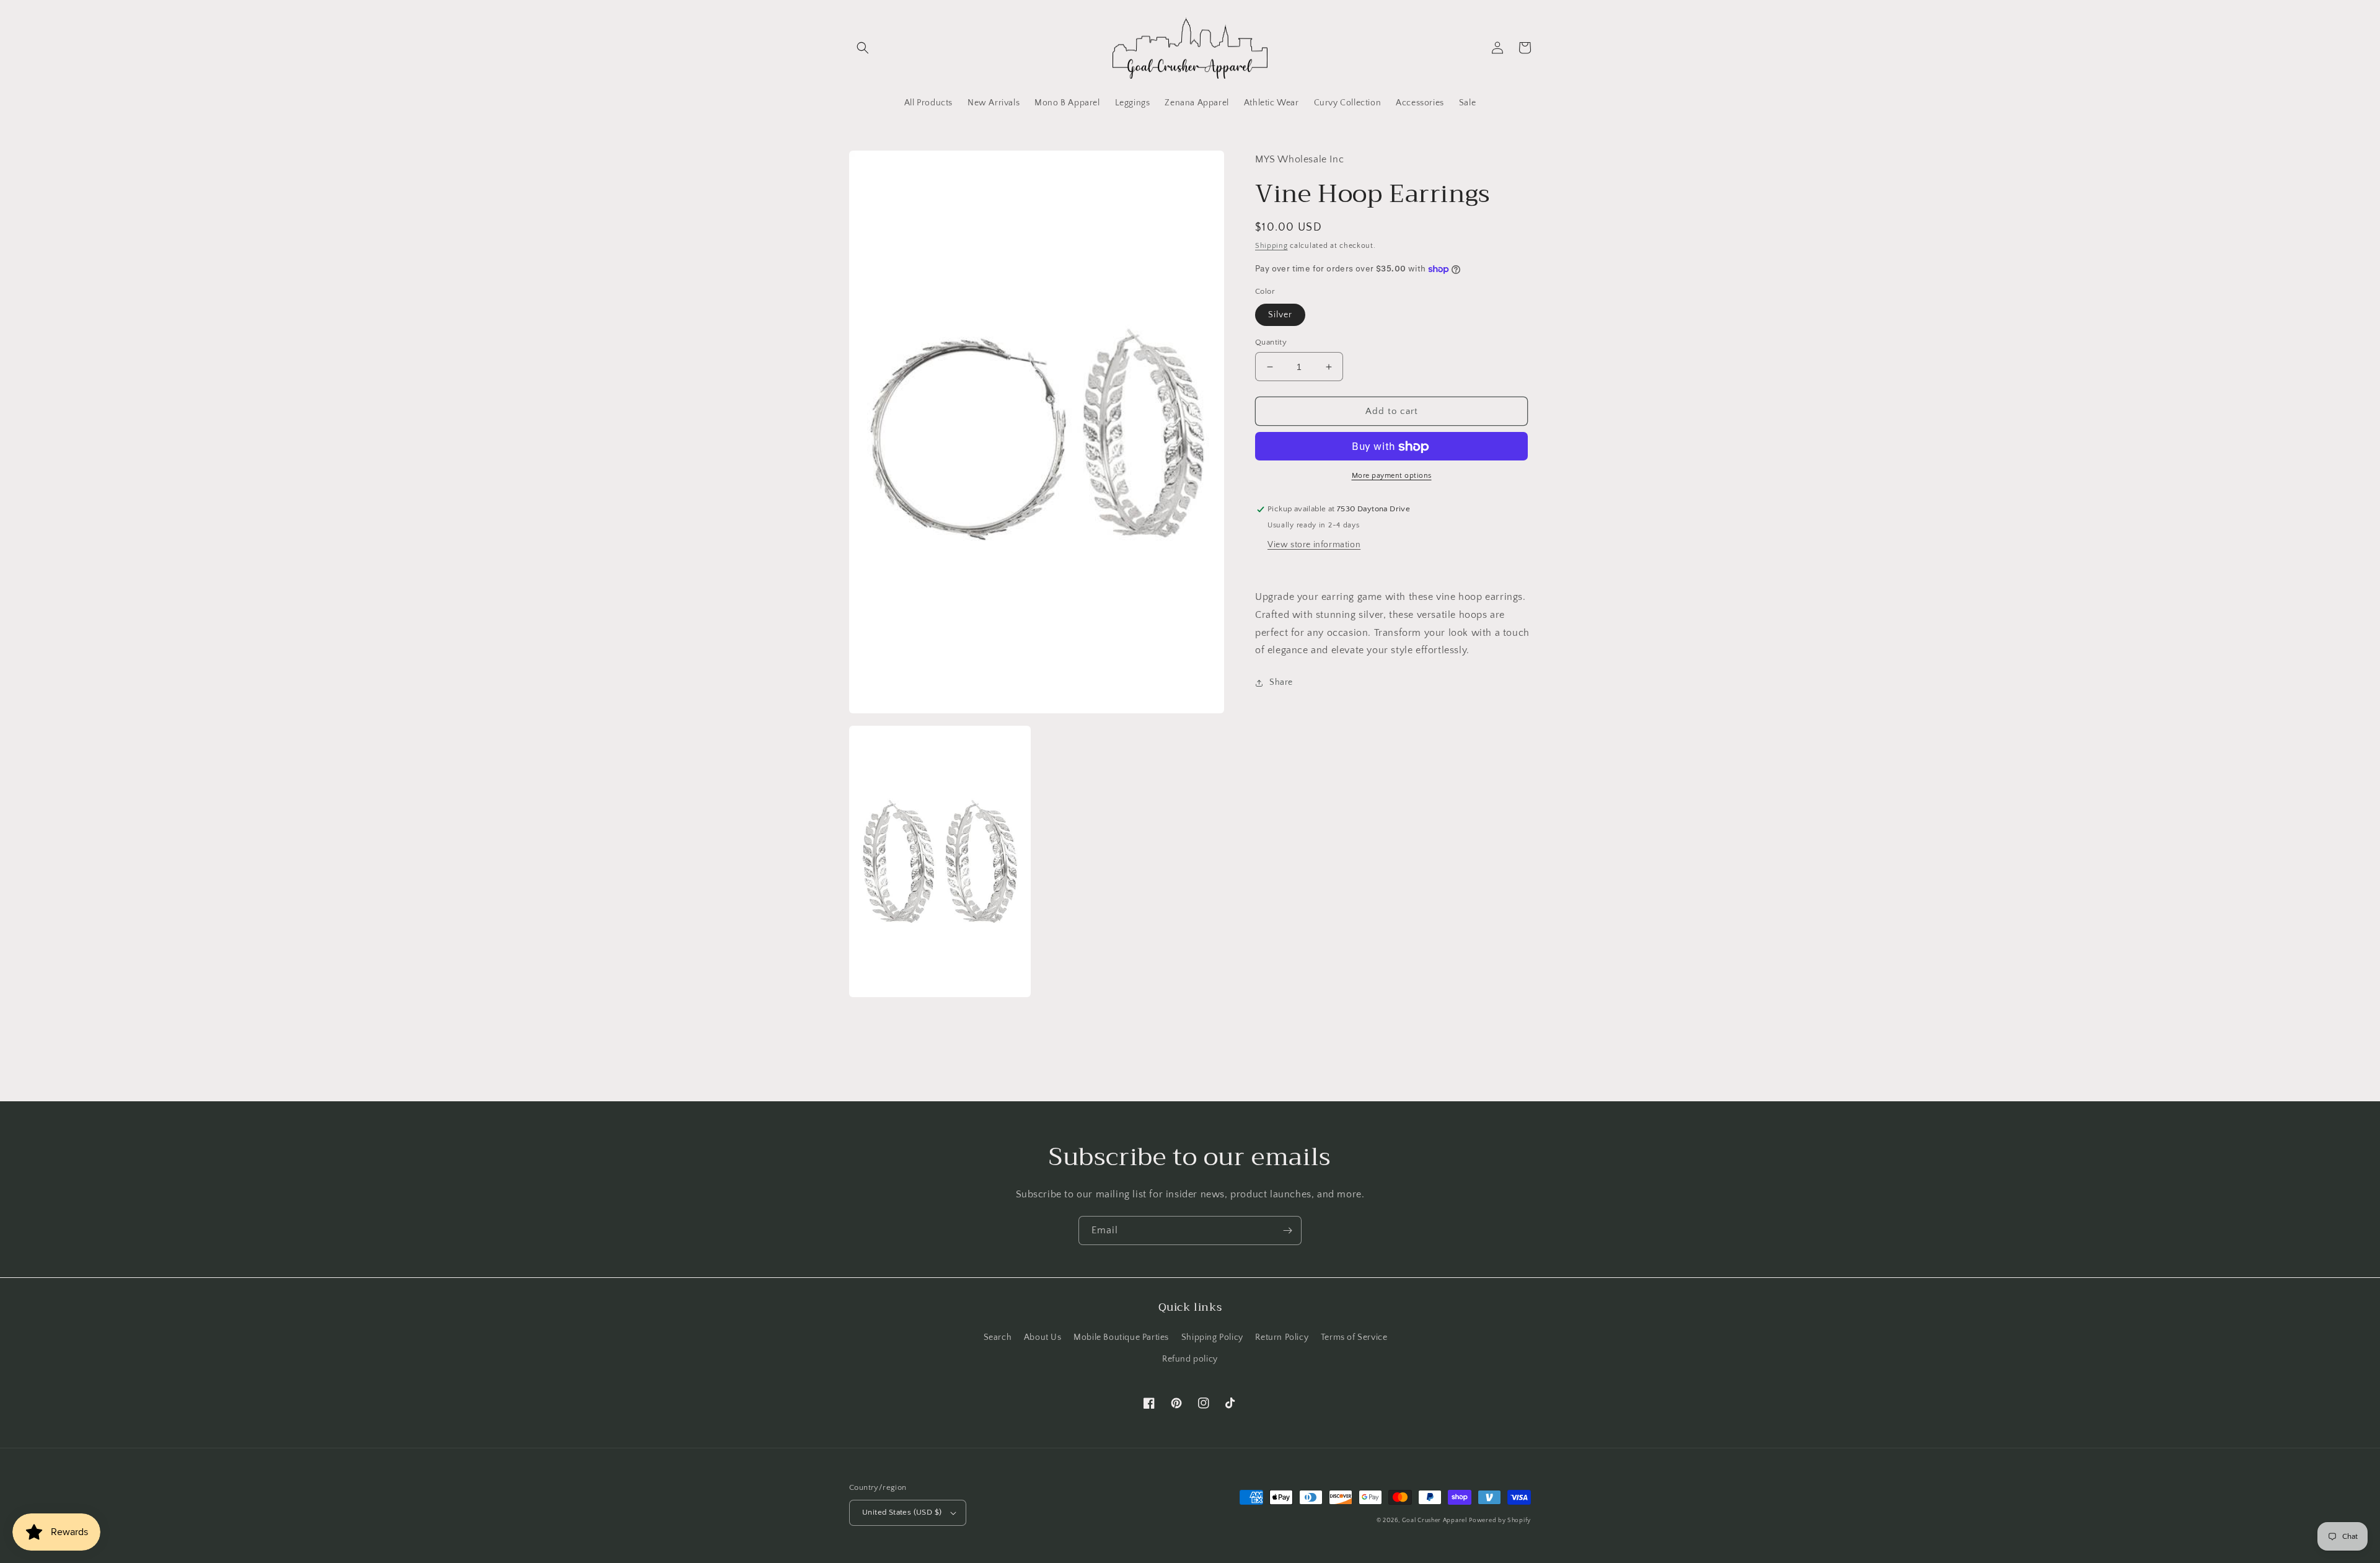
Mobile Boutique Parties (1121, 1337)
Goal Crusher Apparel (1435, 1521)
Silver (1280, 315)
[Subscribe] (1287, 1231)
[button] (863, 48)
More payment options (1392, 476)
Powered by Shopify (1500, 1521)
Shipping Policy (1212, 1337)
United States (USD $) (902, 1512)
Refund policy (1190, 1359)
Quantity (1271, 342)
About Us (1043, 1337)
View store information (1314, 545)
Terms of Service (1354, 1337)
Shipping (1272, 246)
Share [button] (1281, 682)
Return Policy (1282, 1337)
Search (998, 1337)
